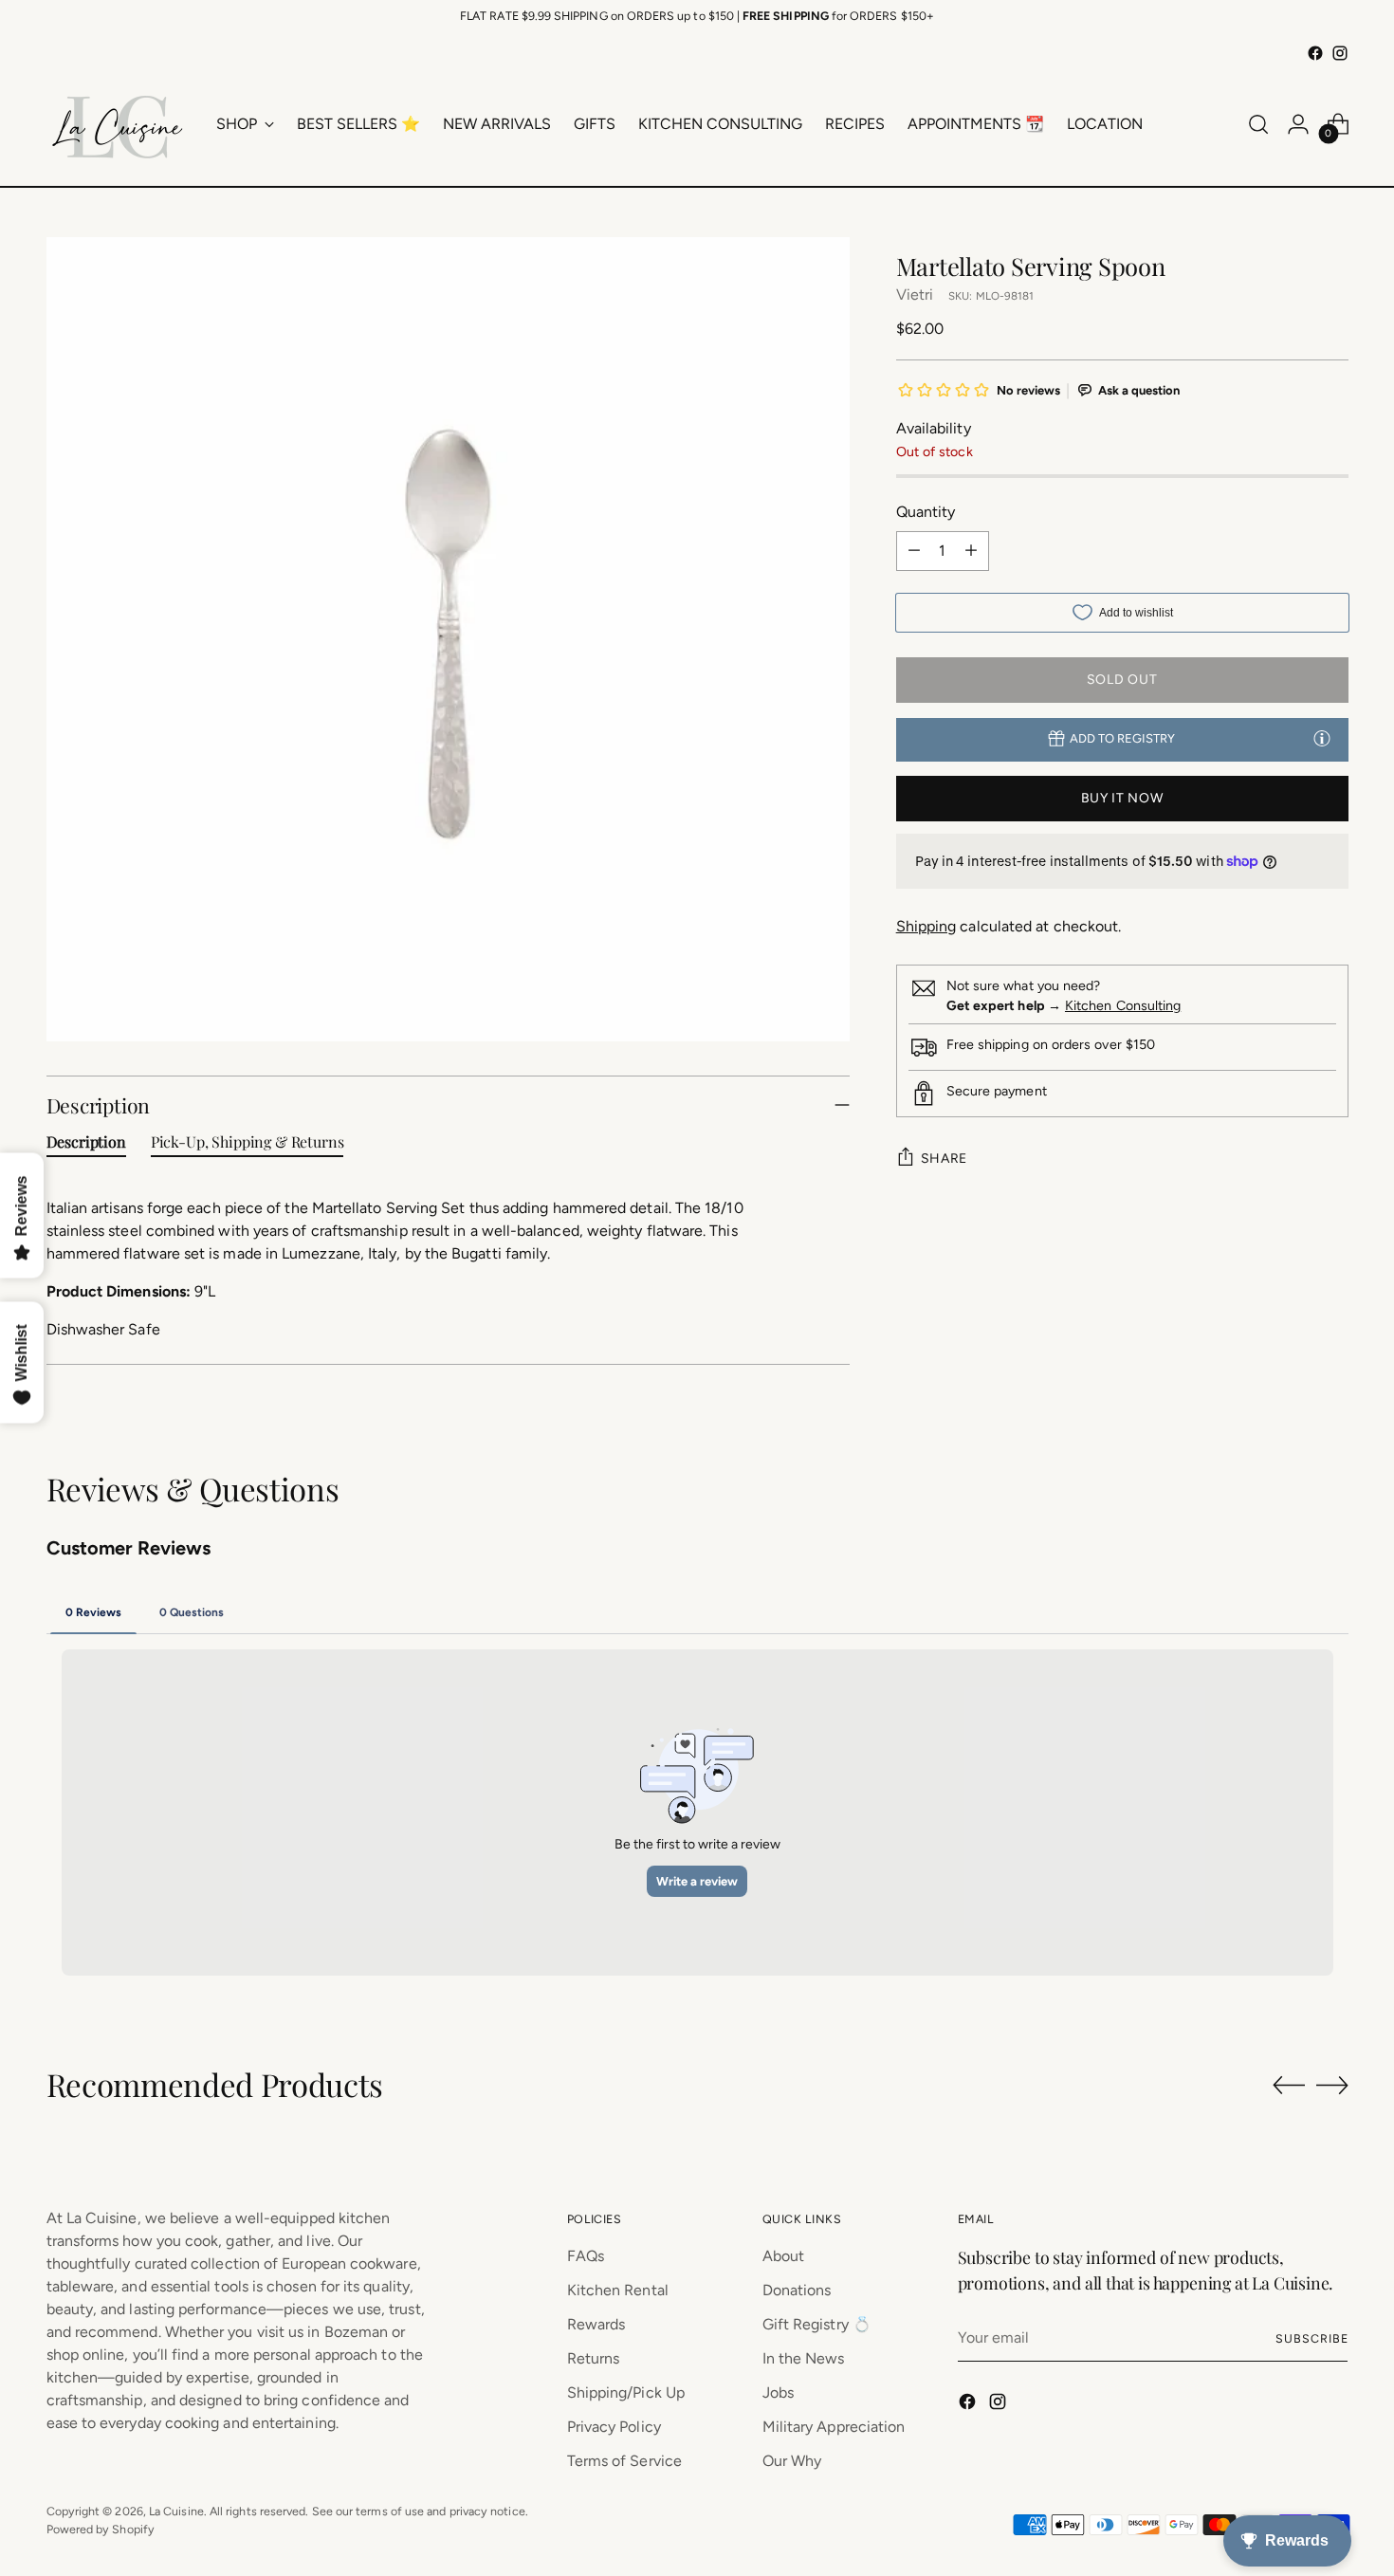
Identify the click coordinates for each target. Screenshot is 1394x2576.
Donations (797, 2290)
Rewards (596, 2324)
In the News (804, 2358)
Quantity (926, 511)
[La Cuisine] (118, 124)
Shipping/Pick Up (626, 2392)
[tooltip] (1322, 738)
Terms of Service (624, 2461)
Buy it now (1122, 798)
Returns (594, 2358)
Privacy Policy (614, 2427)
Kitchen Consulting (1123, 1006)
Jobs (778, 2392)
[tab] (86, 1146)
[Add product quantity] (971, 550)
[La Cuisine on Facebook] (1315, 53)
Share (945, 1159)
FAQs (586, 2256)
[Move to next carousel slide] (1332, 2085)
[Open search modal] (1258, 124)
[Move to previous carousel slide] (1289, 2086)
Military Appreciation (834, 2427)
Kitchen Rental (618, 2290)
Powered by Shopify (101, 2529)
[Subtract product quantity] (914, 550)
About (783, 2256)
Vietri (915, 294)
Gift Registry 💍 (817, 2324)
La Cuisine (176, 2511)
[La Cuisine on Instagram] (1340, 53)
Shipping (926, 926)
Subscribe (1311, 2338)
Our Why (792, 2461)
